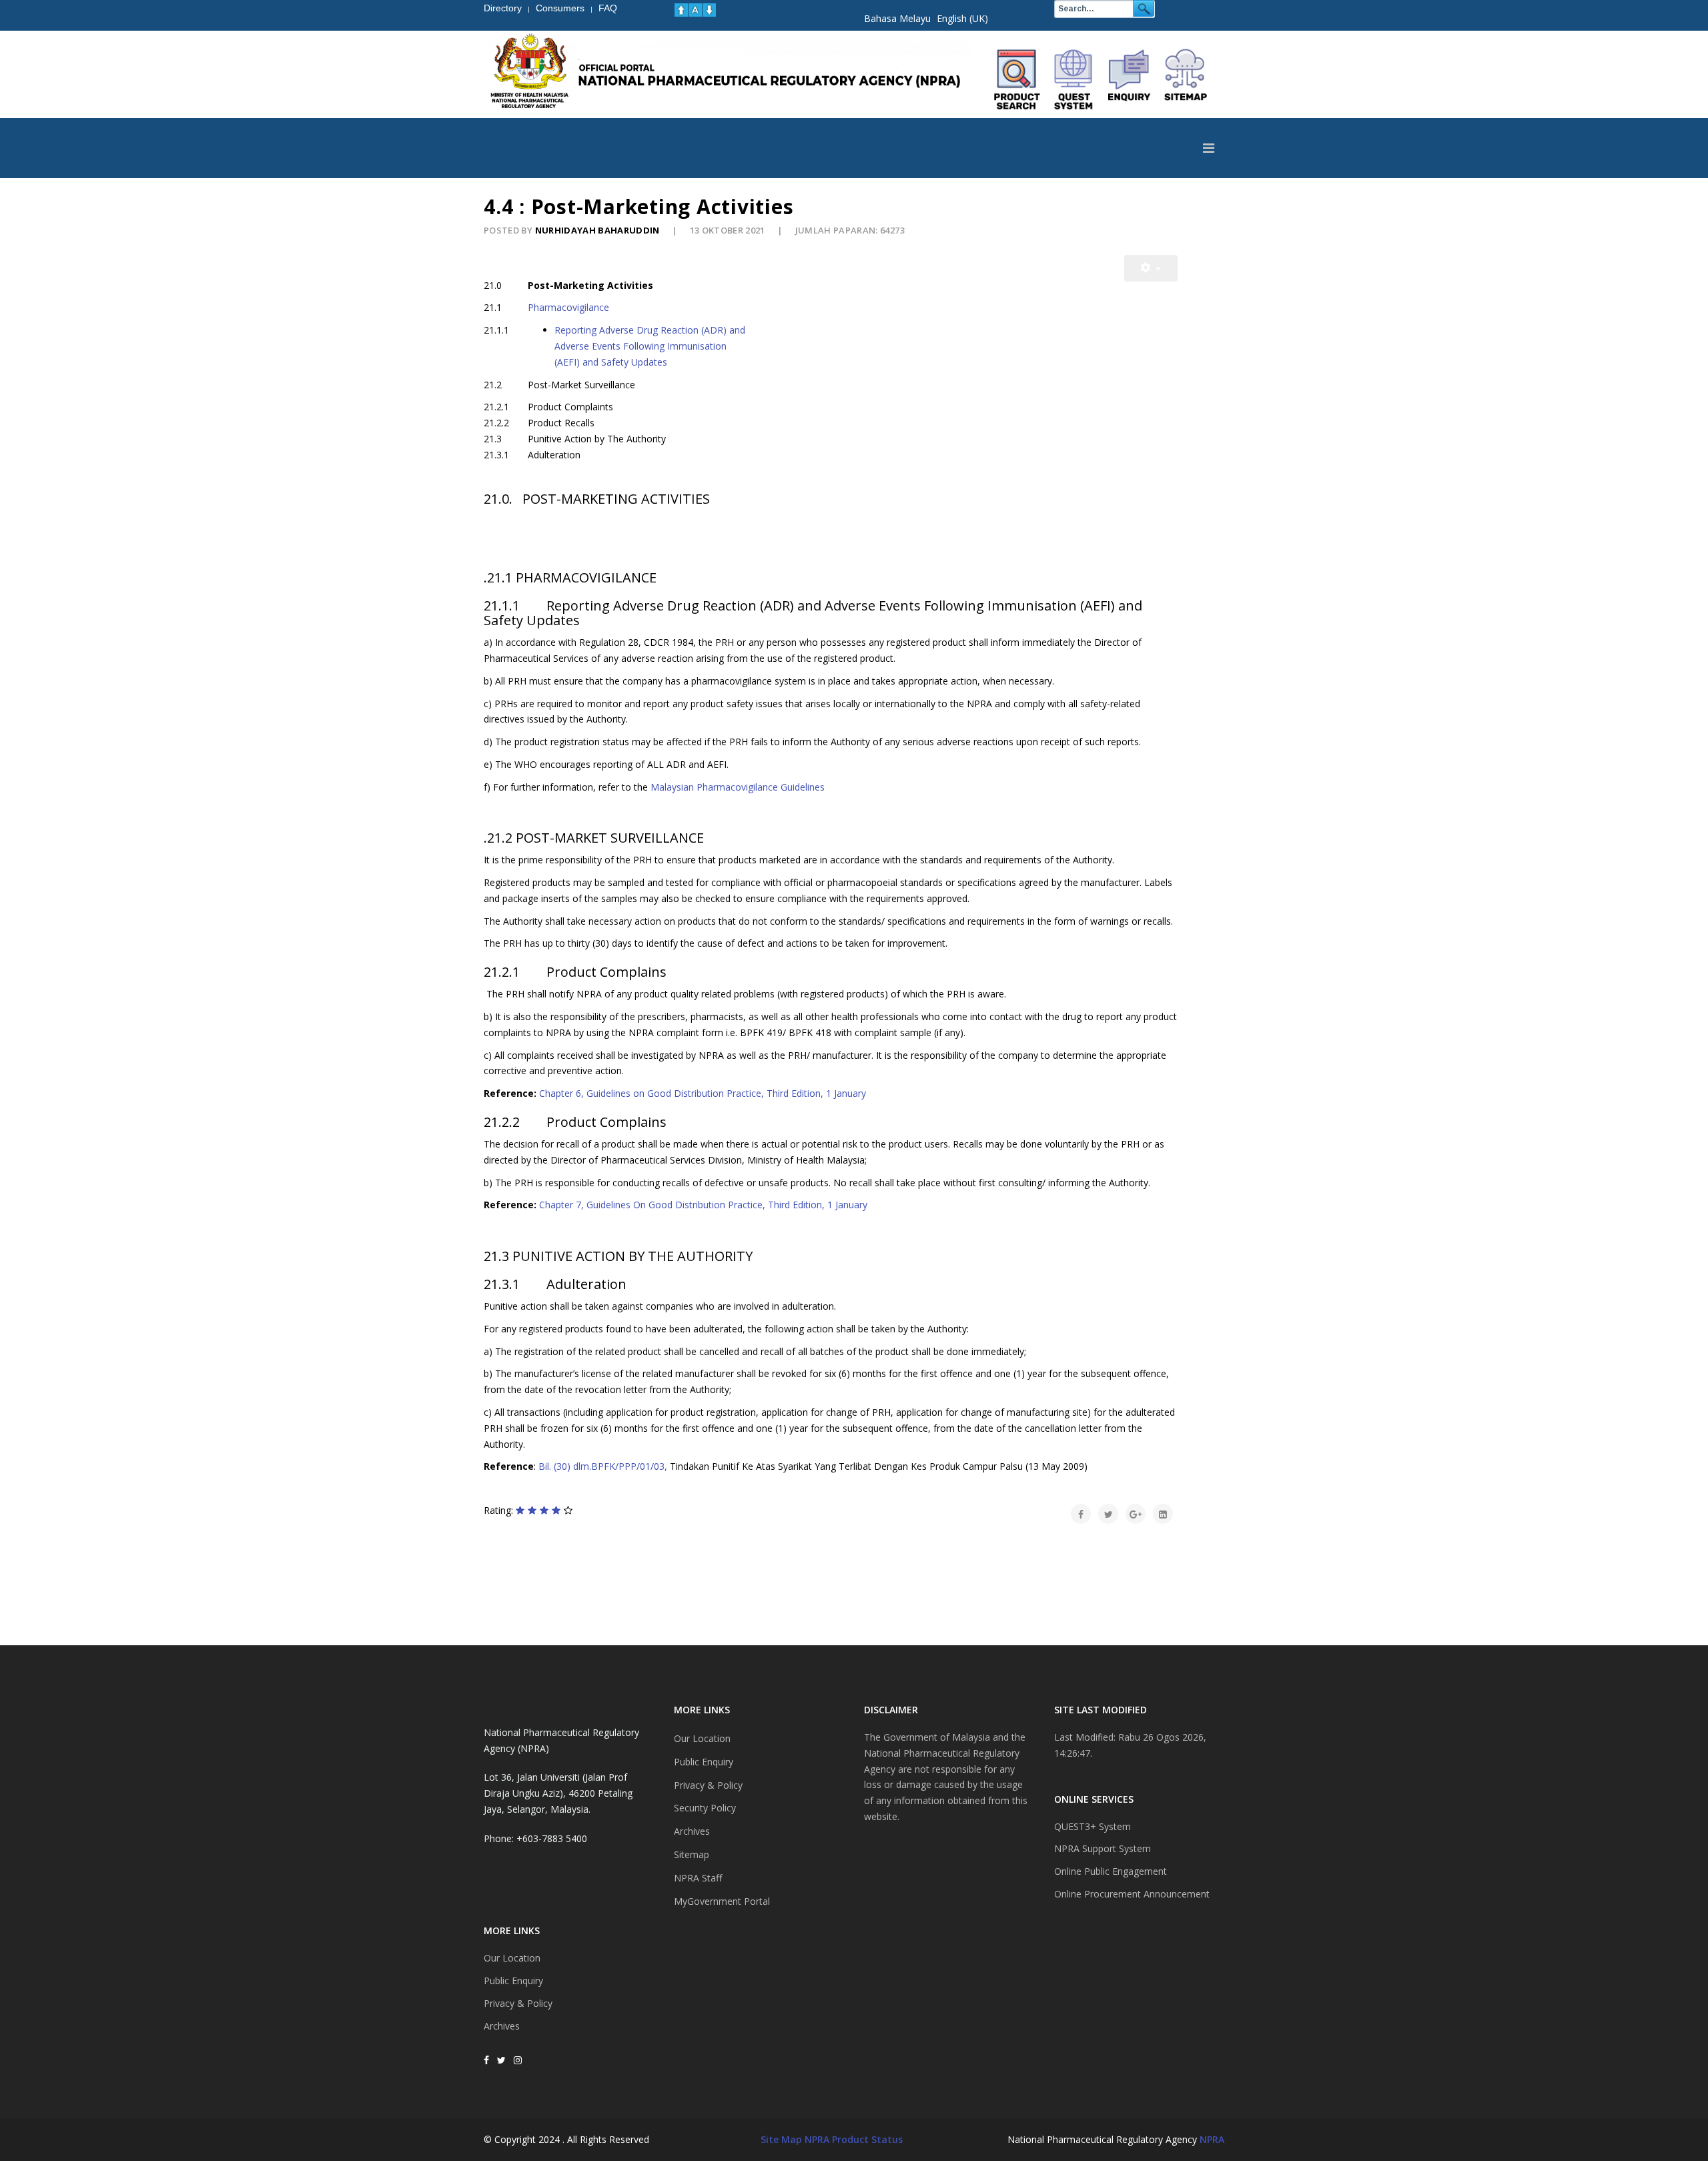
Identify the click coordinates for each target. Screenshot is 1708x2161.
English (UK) (962, 18)
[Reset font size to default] (695, 10)
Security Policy (705, 1808)
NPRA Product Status (854, 2139)
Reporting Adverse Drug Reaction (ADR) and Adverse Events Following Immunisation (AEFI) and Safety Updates (650, 346)
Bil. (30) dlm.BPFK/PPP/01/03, (603, 1466)
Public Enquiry (513, 1981)
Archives (502, 2026)
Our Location (512, 1958)
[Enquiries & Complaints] (1130, 79)
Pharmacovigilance (568, 307)
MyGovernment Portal (722, 1901)
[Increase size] (681, 10)
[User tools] (1151, 268)
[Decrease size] (709, 10)
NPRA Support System (1103, 1848)
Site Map (781, 2139)
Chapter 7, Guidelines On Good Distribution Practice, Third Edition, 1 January (702, 1205)
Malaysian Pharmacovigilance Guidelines (738, 787)
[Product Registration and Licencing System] (1074, 79)
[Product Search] (1017, 79)
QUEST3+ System (1093, 1826)
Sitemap (692, 1854)
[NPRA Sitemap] (1186, 79)
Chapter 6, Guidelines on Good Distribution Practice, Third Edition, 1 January (703, 1093)
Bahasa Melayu (897, 18)
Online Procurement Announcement (1132, 1894)
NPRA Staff (698, 1878)
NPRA (1212, 2139)
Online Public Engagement (1111, 1871)
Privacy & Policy (518, 2003)
